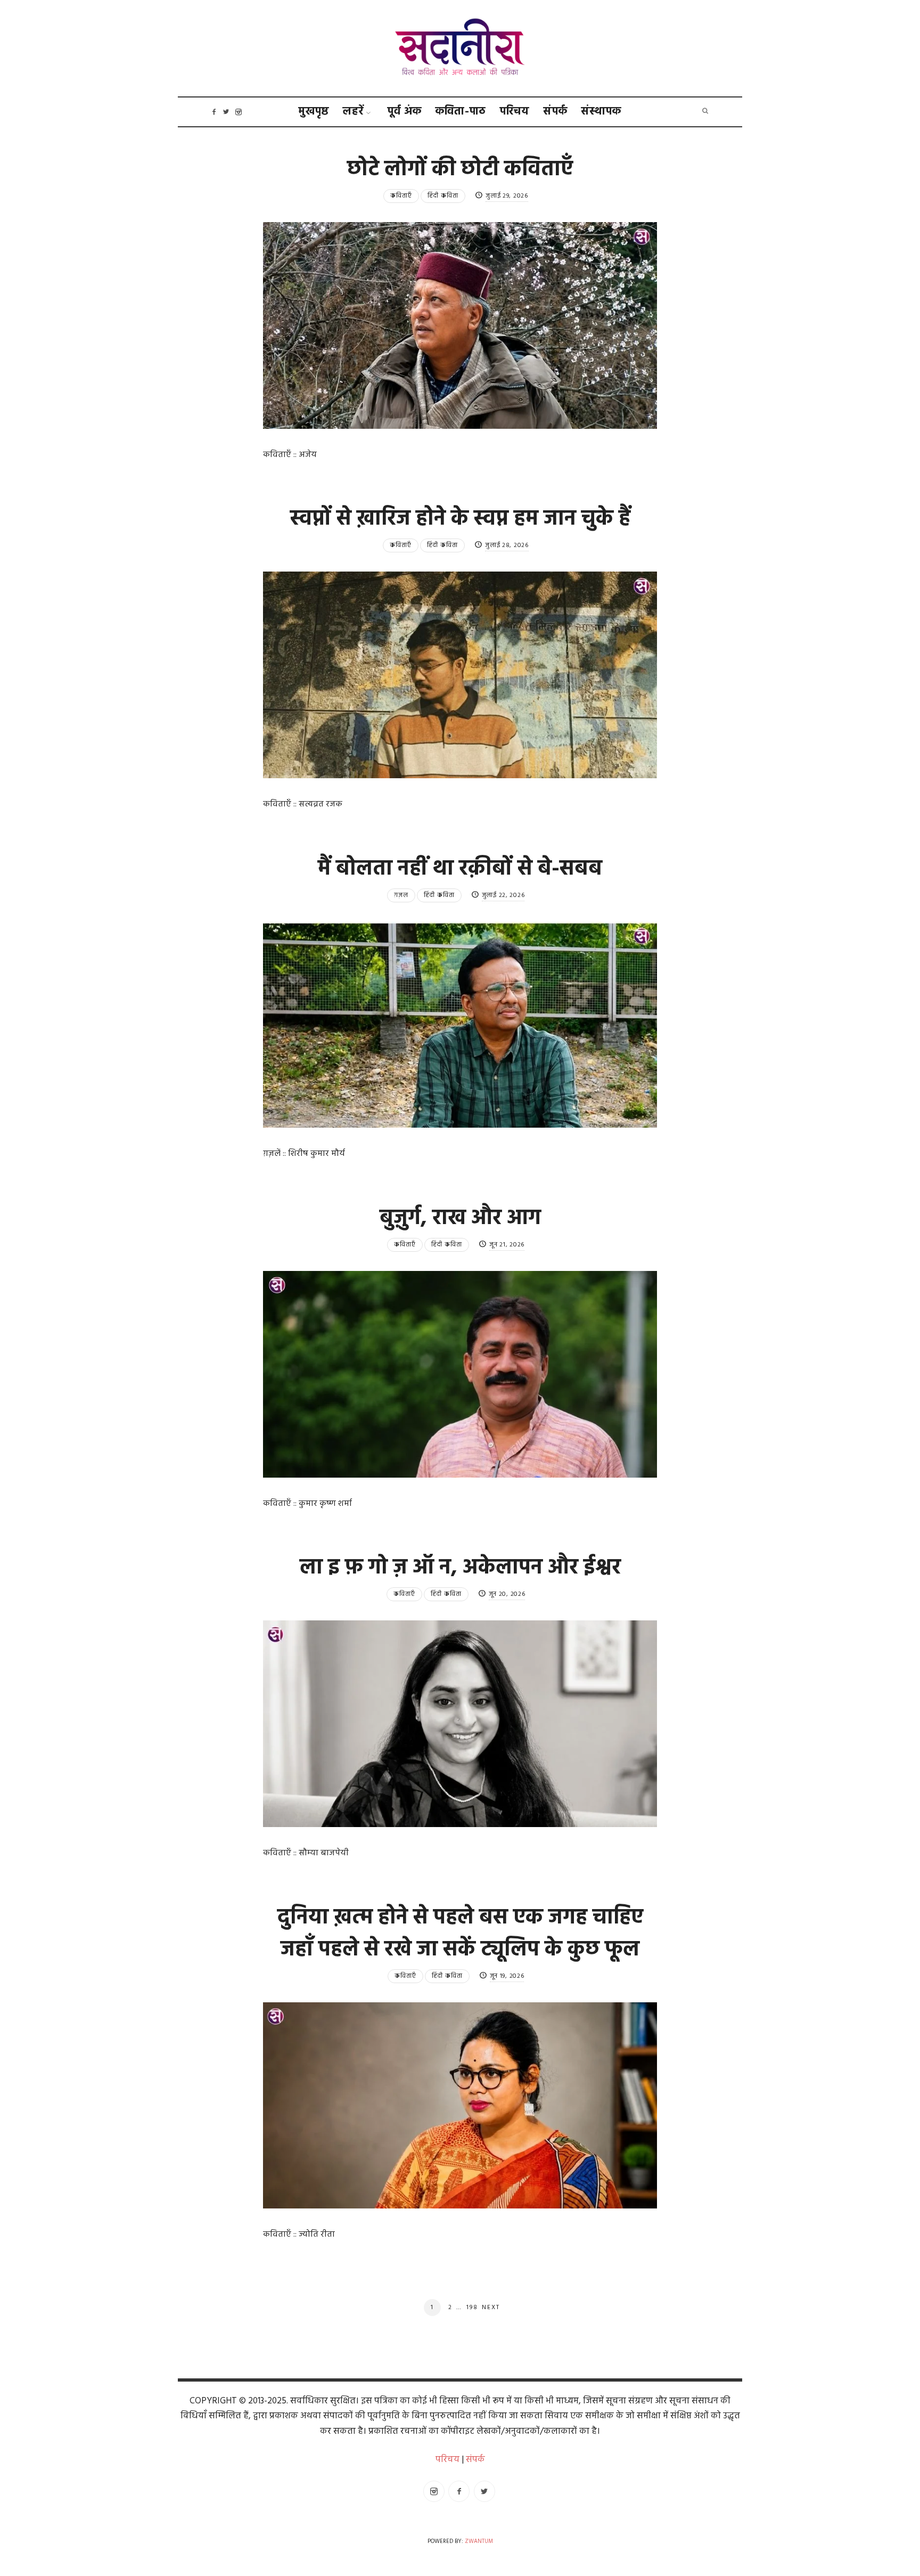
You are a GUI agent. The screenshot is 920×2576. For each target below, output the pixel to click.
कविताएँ (401, 196)
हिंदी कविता (443, 196)
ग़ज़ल (401, 895)
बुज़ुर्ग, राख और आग (460, 1219)
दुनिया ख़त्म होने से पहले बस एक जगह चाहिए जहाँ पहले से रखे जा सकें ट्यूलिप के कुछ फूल (460, 1934)
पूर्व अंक (405, 112)
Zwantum (479, 2542)
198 (472, 2308)
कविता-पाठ (461, 112)
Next (491, 2308)
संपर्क (556, 112)
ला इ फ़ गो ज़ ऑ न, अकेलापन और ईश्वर (460, 1568)
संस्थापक (601, 112)
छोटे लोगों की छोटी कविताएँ (460, 170)
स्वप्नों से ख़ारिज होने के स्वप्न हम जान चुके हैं (460, 519)
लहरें (353, 112)
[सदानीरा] (460, 48)
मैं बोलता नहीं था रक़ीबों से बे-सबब (460, 869)
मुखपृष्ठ (314, 112)
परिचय (515, 112)
